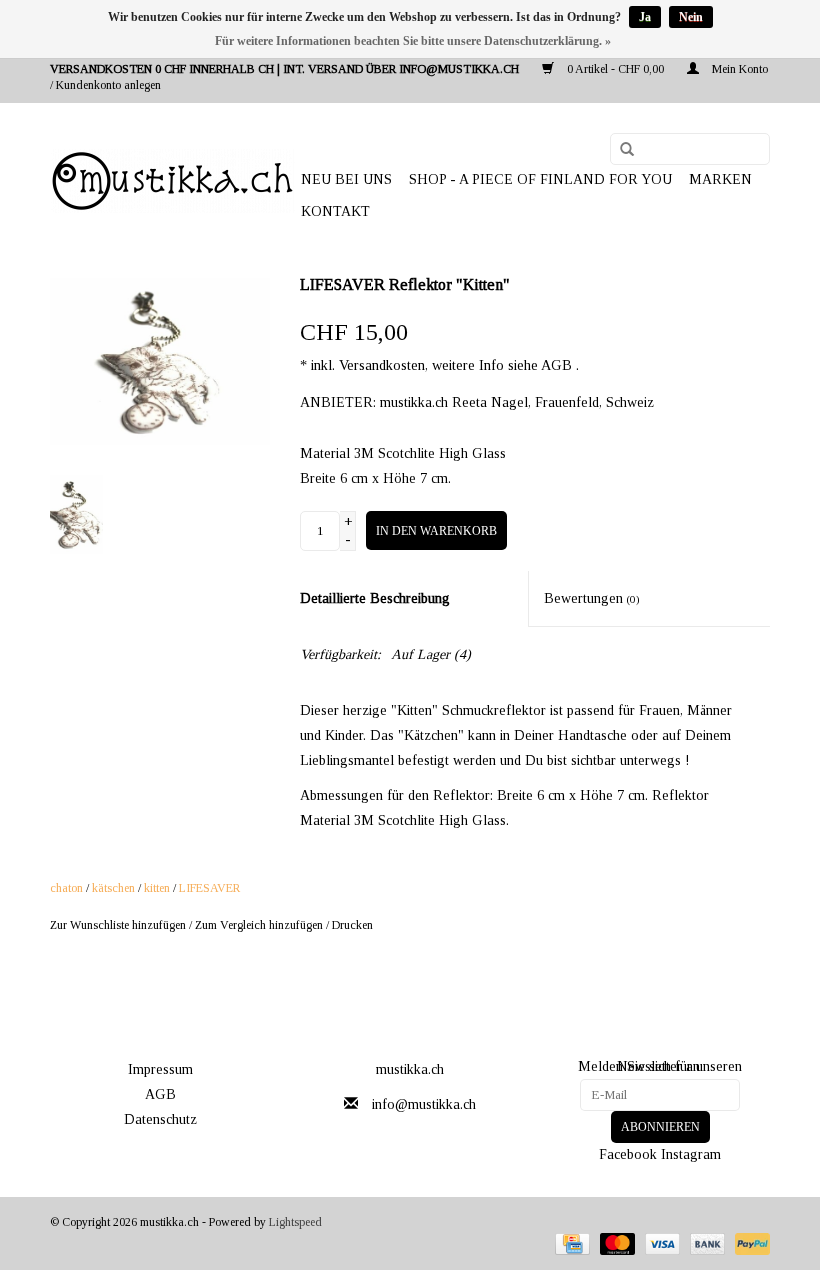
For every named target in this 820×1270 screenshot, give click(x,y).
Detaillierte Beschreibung (375, 598)
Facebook (628, 1154)
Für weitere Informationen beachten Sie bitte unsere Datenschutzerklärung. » (413, 41)
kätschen (113, 888)
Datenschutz (160, 1119)
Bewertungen (592, 598)
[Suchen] (620, 150)
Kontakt (335, 211)
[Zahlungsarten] (570, 1243)
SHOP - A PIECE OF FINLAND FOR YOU (540, 179)
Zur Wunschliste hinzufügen (118, 925)
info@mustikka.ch (424, 1104)
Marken (720, 179)
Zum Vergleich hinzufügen (260, 925)
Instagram (691, 1154)
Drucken (352, 925)
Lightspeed (295, 1222)
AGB (160, 1094)
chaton (66, 888)
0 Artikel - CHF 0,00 (615, 69)
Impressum (160, 1069)
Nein (691, 17)
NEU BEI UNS (346, 179)
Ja (645, 17)
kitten (157, 888)
